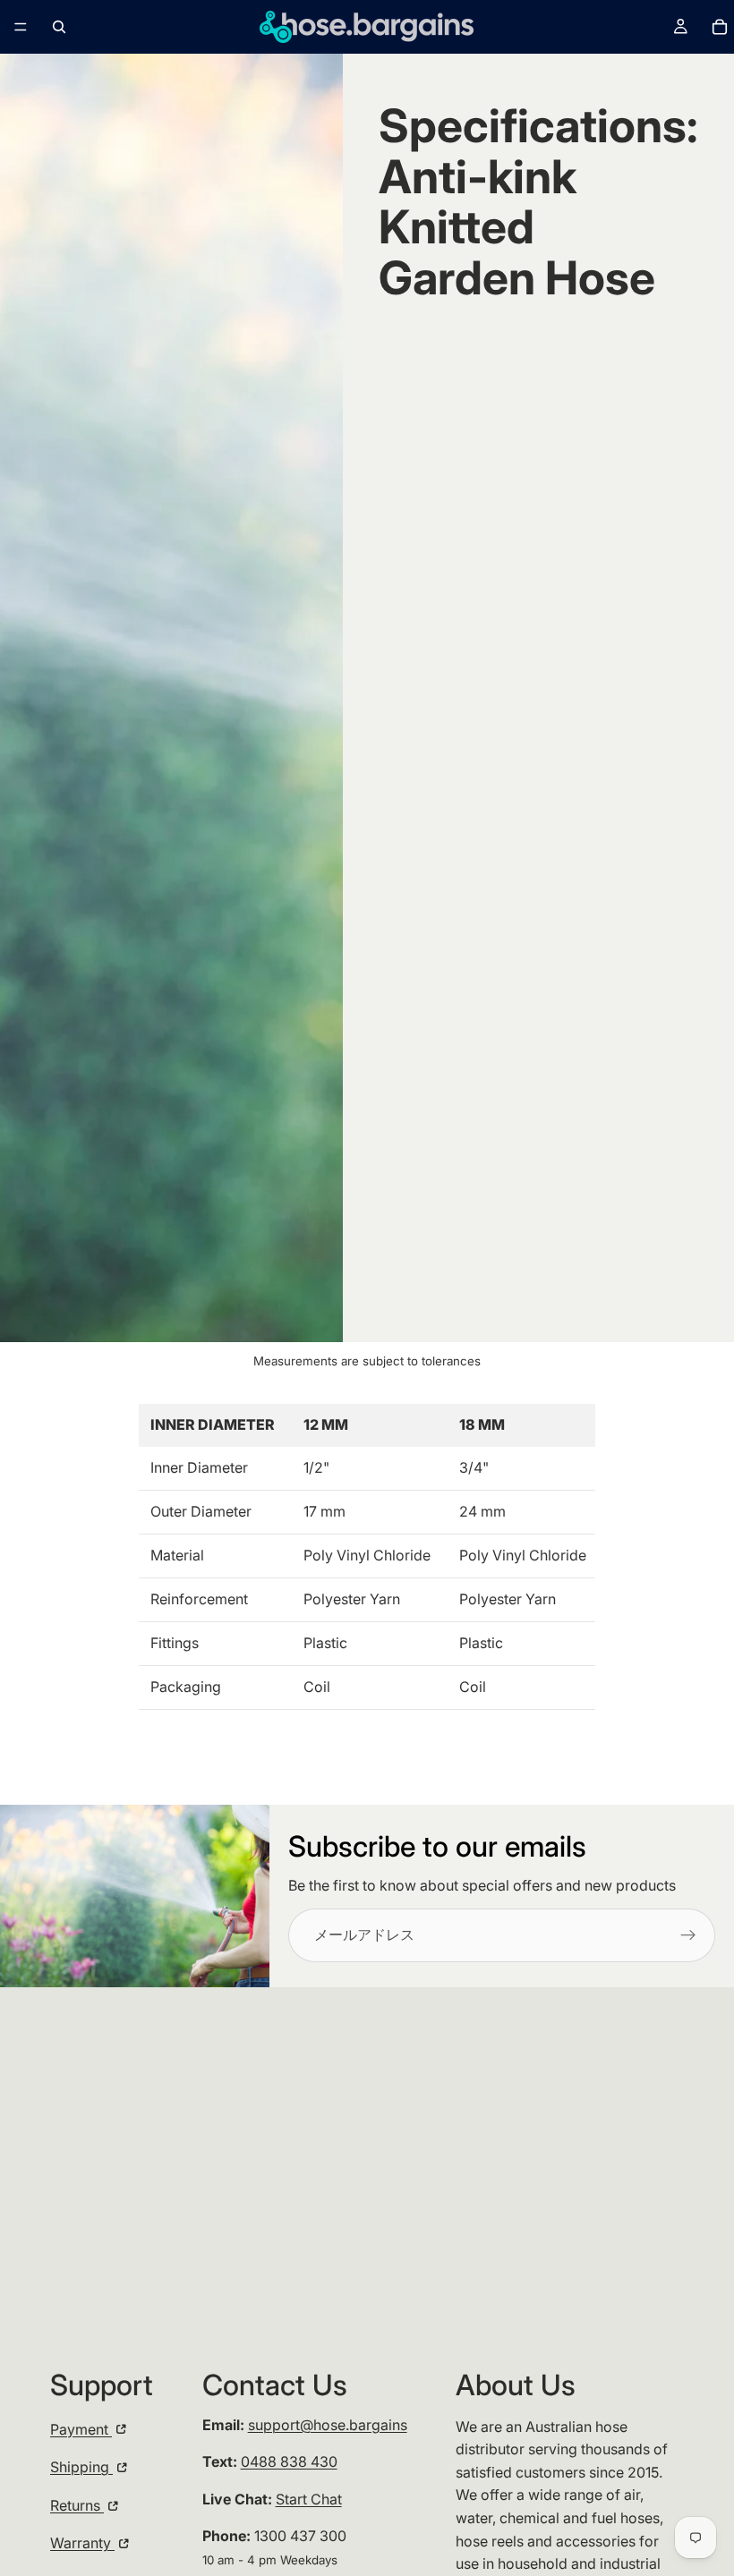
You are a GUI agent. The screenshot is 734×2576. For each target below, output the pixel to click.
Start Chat (309, 2499)
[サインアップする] (688, 1935)
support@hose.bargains (328, 2425)
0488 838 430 (289, 2461)
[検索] (59, 27)
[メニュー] (21, 27)
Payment (81, 2429)
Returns (77, 2505)
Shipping (81, 2467)
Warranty (82, 2543)
